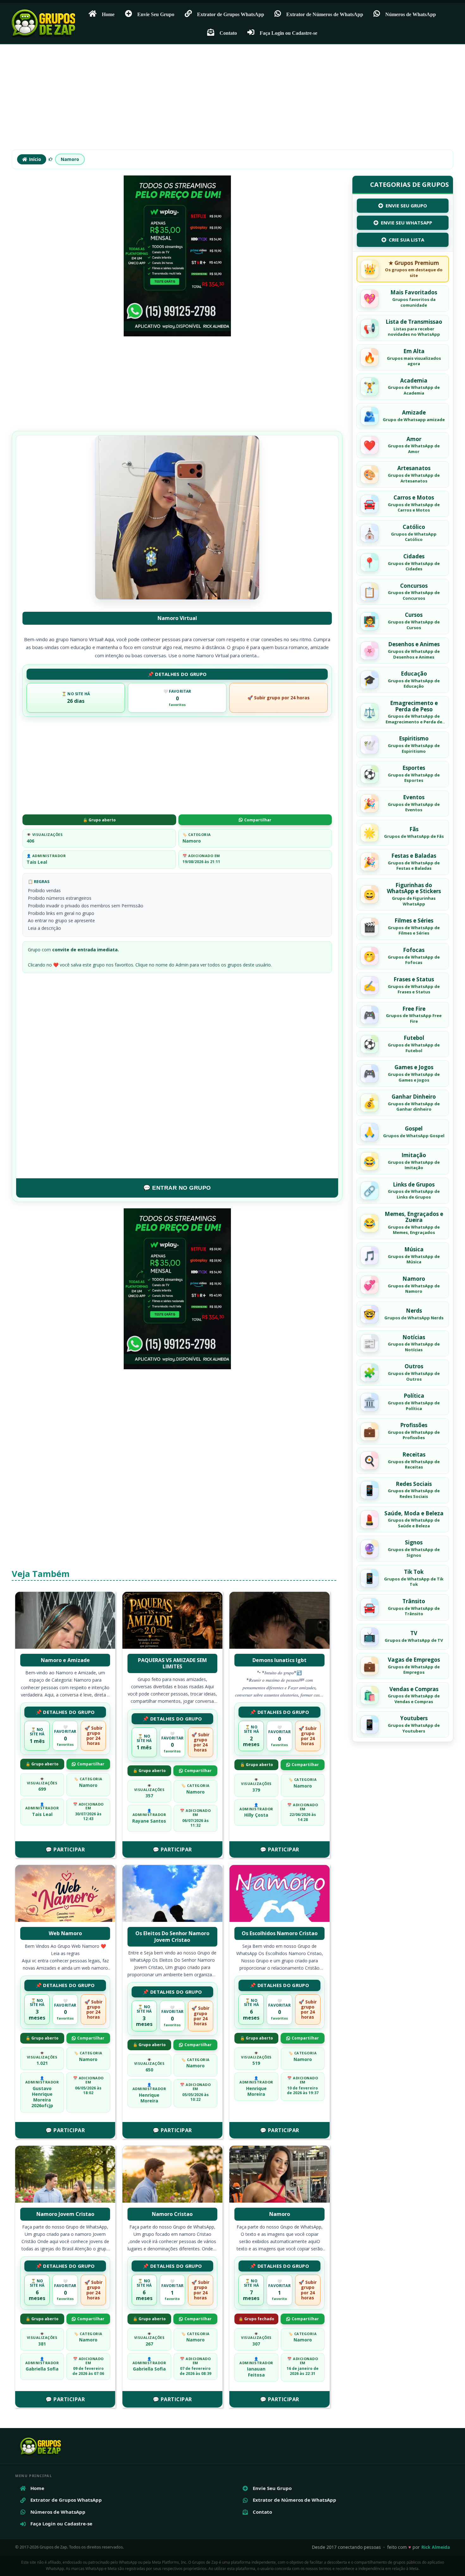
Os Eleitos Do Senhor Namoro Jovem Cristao (172, 1937)
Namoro (70, 159)
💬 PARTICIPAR (65, 1849)
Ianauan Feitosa (256, 2372)
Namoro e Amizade (65, 1660)
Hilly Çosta (256, 1815)
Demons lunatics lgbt (279, 1660)
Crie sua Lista (406, 240)
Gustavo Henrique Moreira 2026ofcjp (42, 2097)
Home (108, 14)
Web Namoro (65, 1933)
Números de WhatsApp (411, 14)
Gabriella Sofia (42, 2369)
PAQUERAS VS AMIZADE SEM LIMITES (172, 1663)
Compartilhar (258, 820)
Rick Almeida (436, 2547)
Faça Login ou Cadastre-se (288, 33)
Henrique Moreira (149, 2098)
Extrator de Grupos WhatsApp (231, 14)
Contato (228, 33)
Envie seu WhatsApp (406, 223)
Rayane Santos (149, 1821)
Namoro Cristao (172, 2214)
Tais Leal (37, 862)
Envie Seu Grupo (156, 14)
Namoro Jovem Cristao (65, 2214)
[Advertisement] (232, 100)
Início (35, 159)
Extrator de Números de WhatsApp (325, 14)
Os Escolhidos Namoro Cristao (280, 1933)
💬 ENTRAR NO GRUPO (177, 1188)
